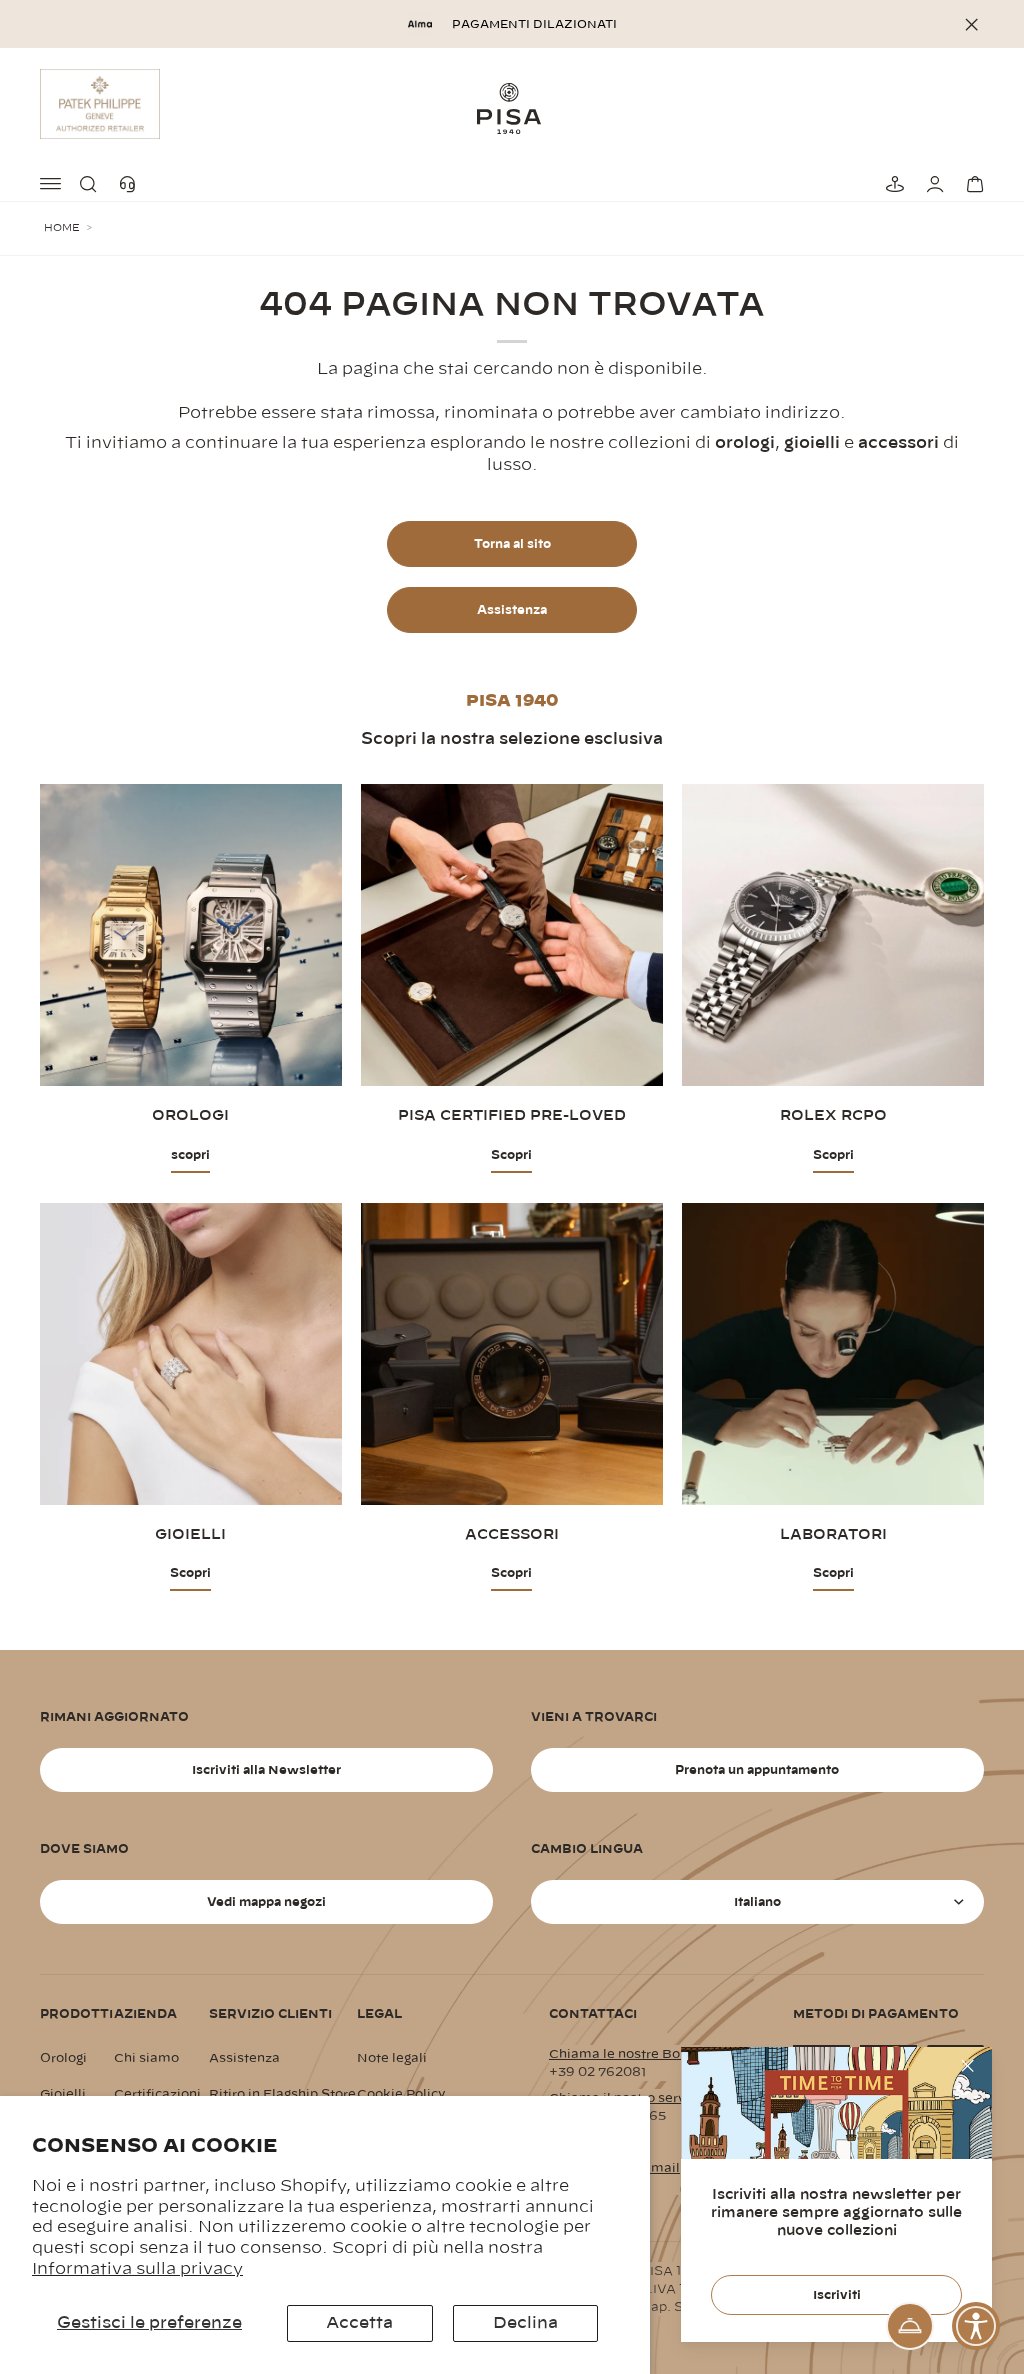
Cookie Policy (401, 2094)
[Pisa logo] (512, 108)
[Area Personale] (932, 184)
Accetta (359, 2323)
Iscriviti (837, 2295)
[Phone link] (132, 184)
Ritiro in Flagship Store (282, 2094)
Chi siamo (146, 2058)
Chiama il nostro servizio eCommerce (670, 2098)
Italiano (757, 1902)
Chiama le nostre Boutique (635, 2054)
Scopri (511, 1155)
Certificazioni (157, 2094)
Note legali (392, 2058)
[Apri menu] (52, 184)
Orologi (63, 2058)
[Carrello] (972, 184)
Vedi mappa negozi (266, 1902)
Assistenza (512, 610)
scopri (190, 1155)
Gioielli (63, 2094)
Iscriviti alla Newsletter (266, 1770)
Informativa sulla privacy (137, 2269)
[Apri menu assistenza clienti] (910, 2326)
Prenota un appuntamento (757, 1770)
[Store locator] (892, 184)
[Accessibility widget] (976, 2326)
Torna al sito (512, 544)
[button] (92, 184)
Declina (525, 2323)
